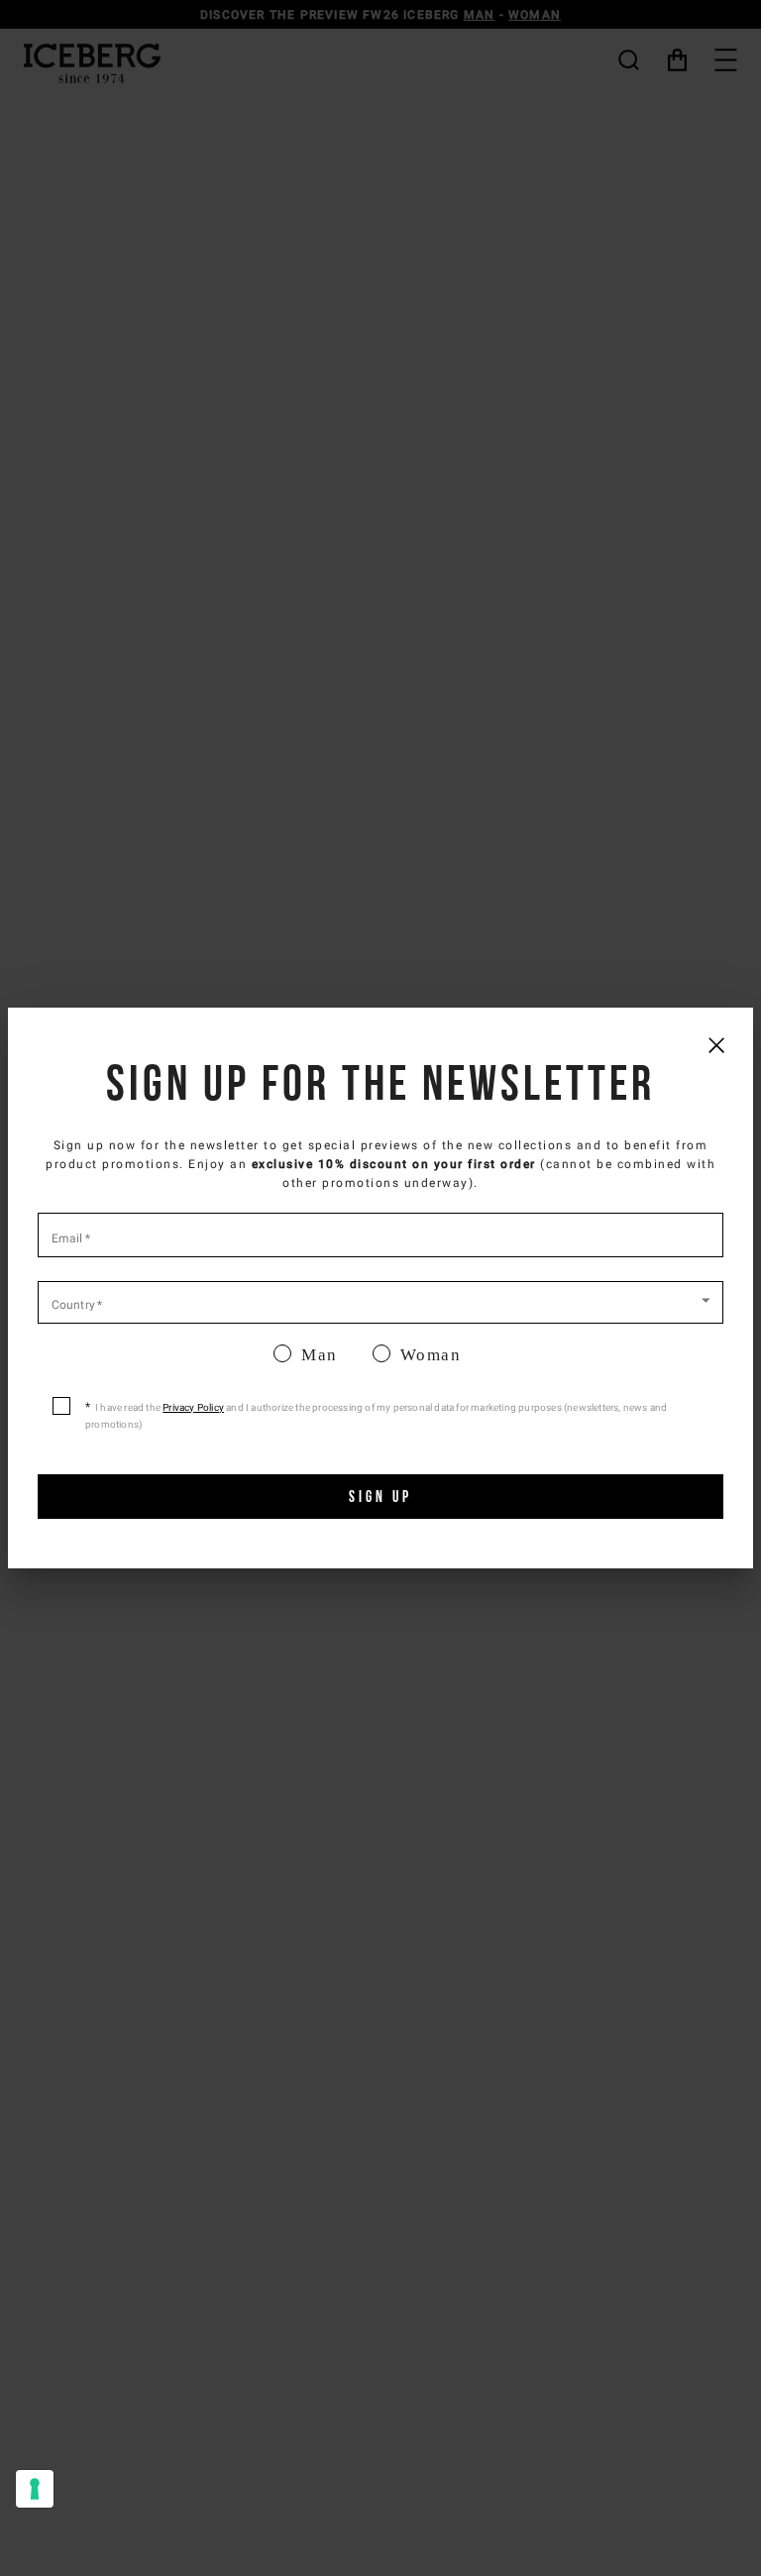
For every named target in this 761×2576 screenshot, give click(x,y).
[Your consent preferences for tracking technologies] (35, 2489)
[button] (380, 1301)
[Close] (716, 1045)
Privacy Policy (193, 1407)
